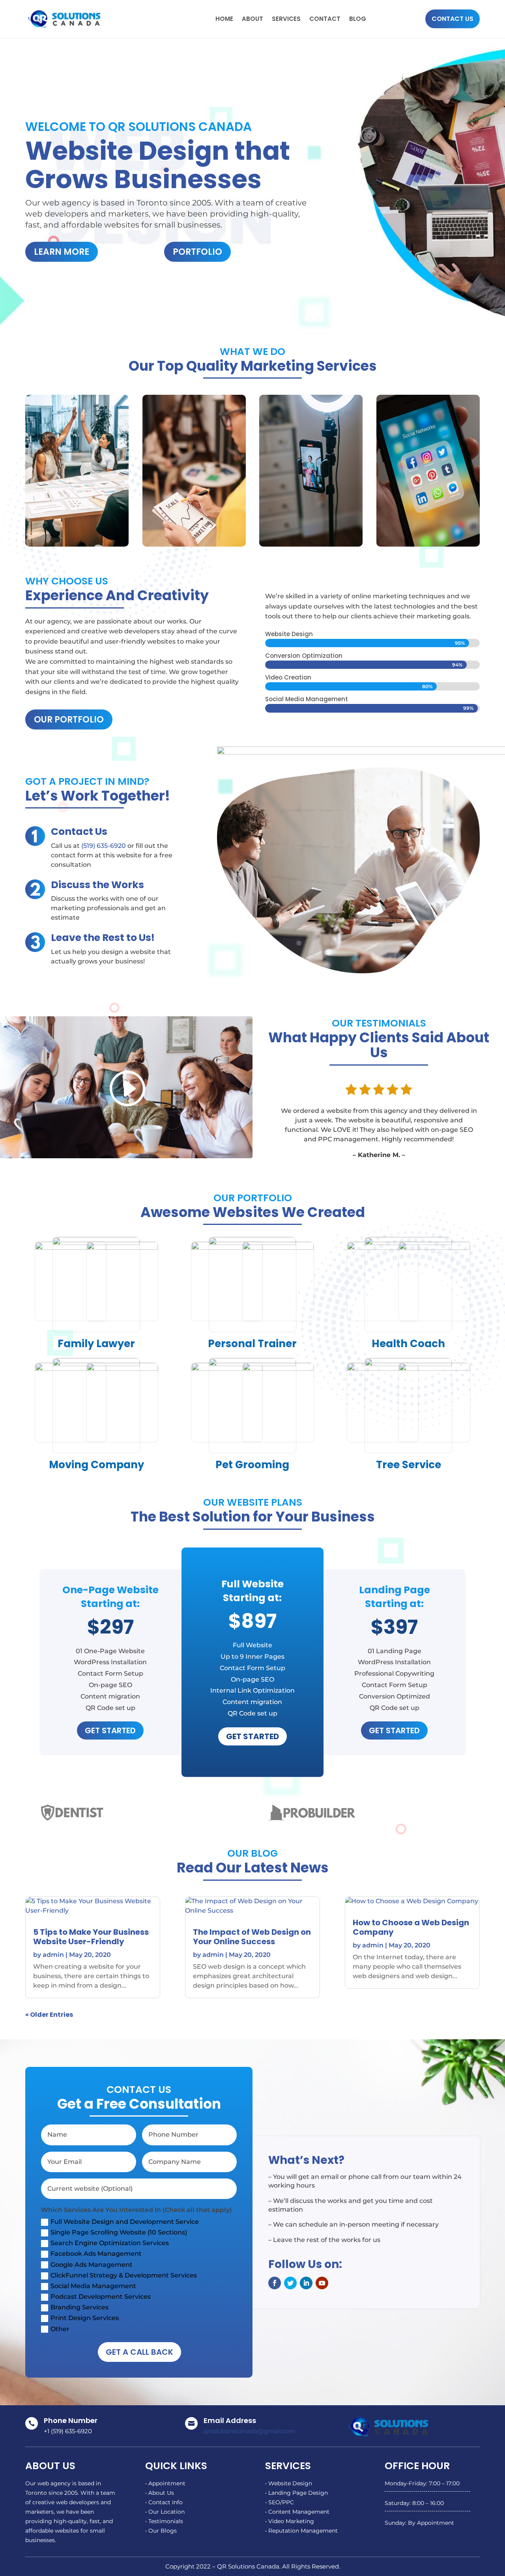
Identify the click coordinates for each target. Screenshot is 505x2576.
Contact (325, 19)
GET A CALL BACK (139, 2352)
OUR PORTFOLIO (69, 720)
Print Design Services (85, 2318)
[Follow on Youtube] (322, 2283)
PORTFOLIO (197, 252)
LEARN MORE (62, 252)
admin (53, 1955)
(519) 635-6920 (104, 846)
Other (60, 2329)
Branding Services (79, 2307)
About (252, 19)
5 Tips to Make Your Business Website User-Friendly (91, 1937)
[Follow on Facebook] (275, 2283)
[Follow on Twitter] (290, 2283)
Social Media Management (93, 2286)
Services (286, 19)
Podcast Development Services (101, 2297)
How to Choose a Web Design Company (411, 1927)
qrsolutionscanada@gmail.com (249, 2431)
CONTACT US (453, 19)
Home (224, 19)
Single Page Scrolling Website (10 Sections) (119, 2232)
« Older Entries (49, 2015)
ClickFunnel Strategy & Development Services (124, 2275)
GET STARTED (110, 1730)
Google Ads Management (92, 2265)
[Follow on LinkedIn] (306, 2283)
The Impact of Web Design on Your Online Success (252, 1937)
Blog (358, 19)
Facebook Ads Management (96, 2254)
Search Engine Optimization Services (110, 2243)
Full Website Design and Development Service (125, 2222)
